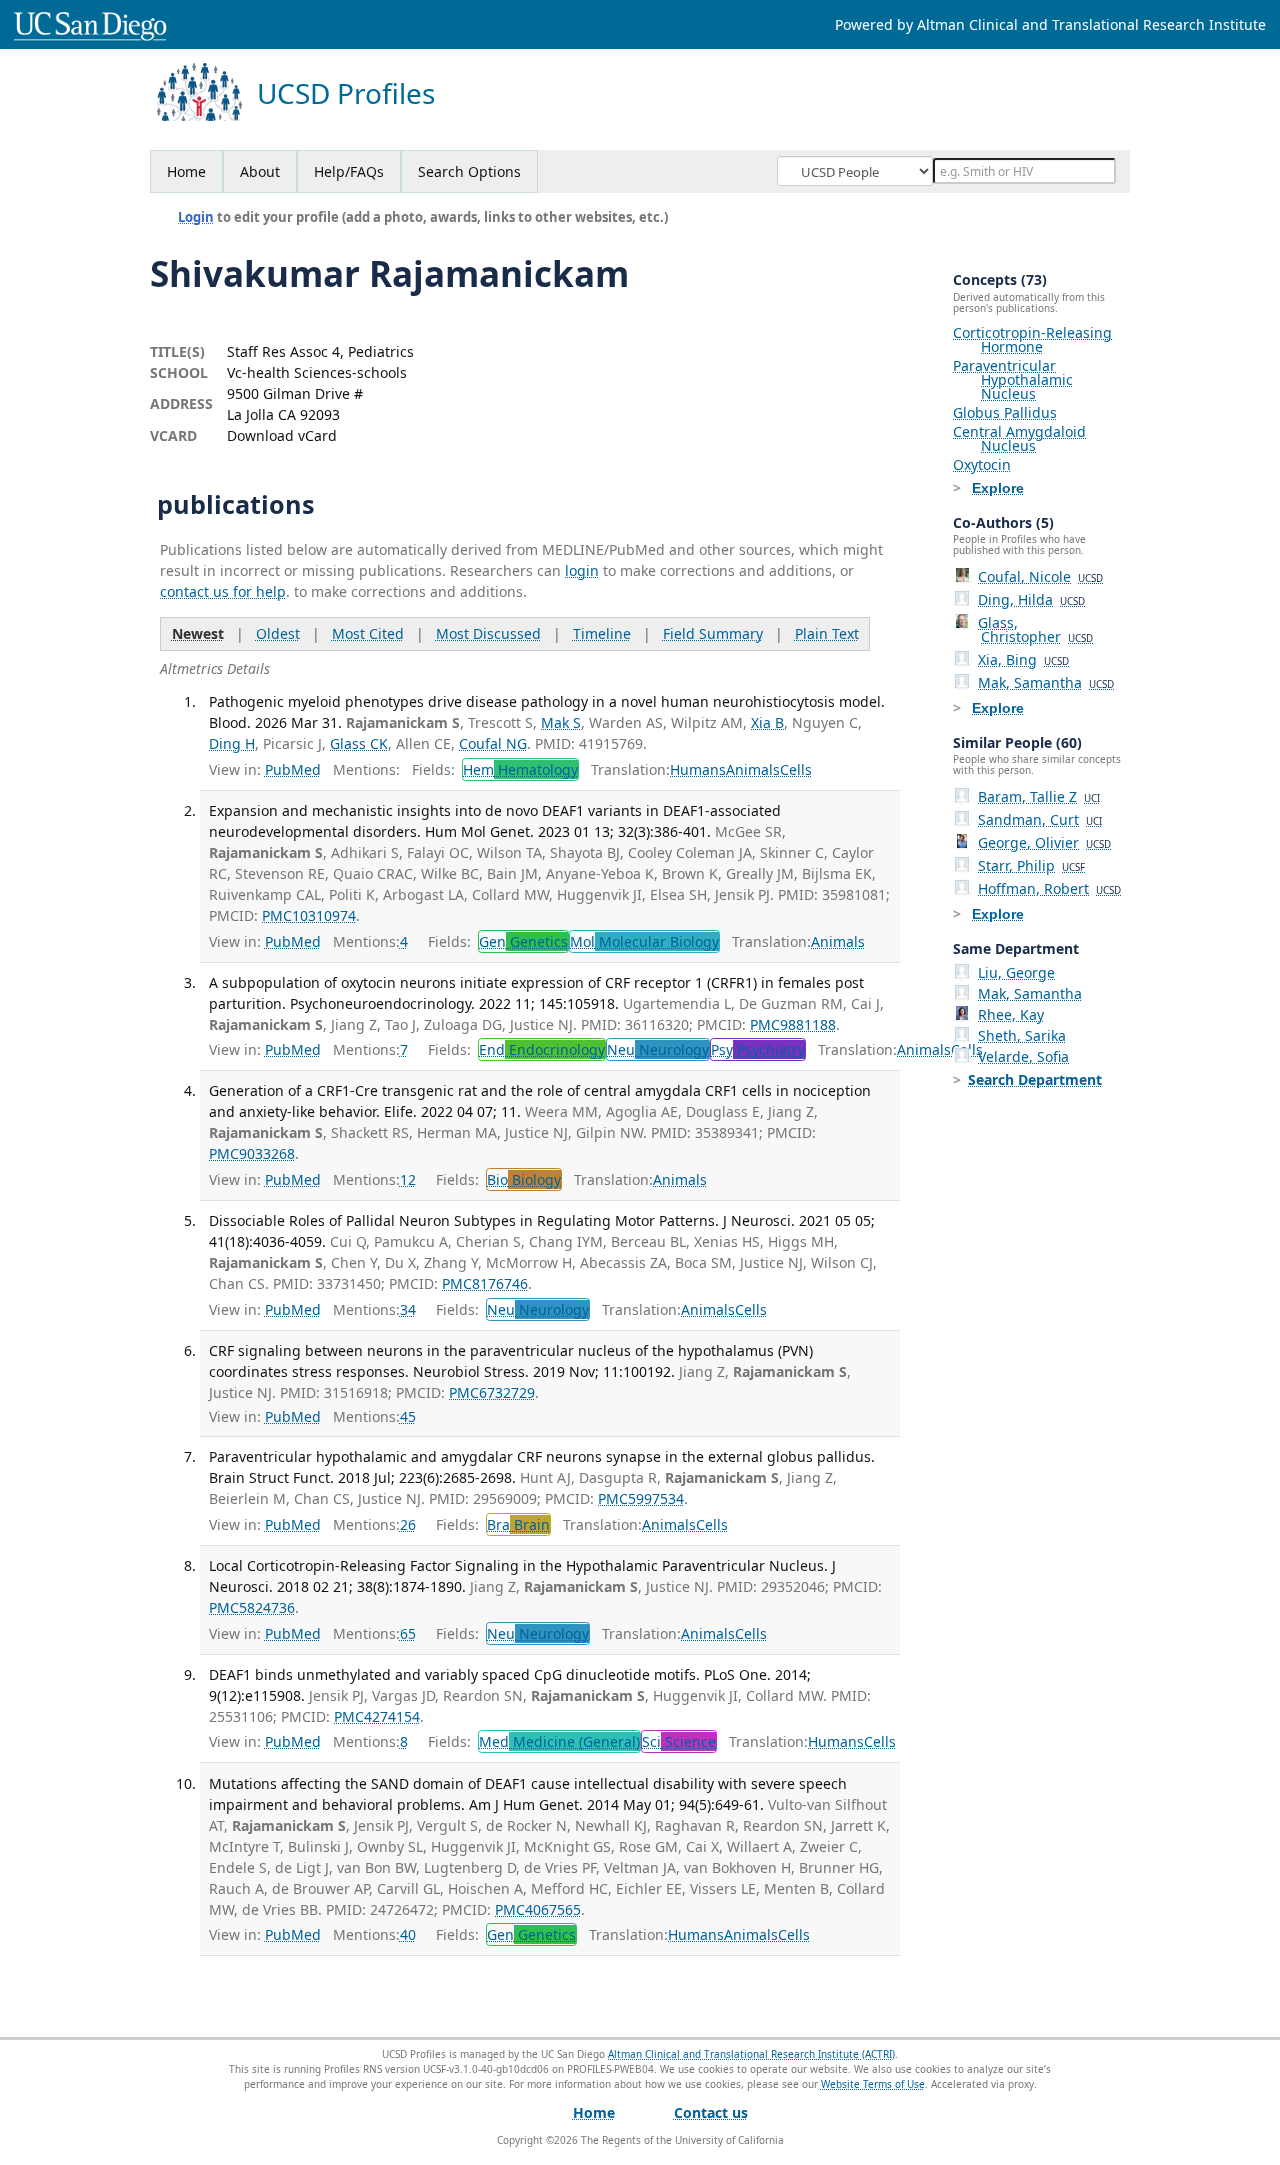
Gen (523, 941)
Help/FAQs (349, 171)
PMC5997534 (641, 1498)
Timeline (602, 633)
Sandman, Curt (1040, 819)
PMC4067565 (538, 1909)
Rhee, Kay (1011, 1014)
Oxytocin (982, 464)
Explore (998, 488)
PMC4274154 (377, 1716)
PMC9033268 (252, 1153)
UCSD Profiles (346, 93)
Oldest (278, 633)
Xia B (767, 722)
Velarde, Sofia (1023, 1056)
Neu (658, 1049)
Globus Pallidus (1005, 412)
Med (559, 1741)
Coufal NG (493, 743)
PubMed (293, 769)
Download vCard (282, 435)
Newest (198, 633)
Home (186, 171)
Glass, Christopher (1035, 629)
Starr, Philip (1031, 865)
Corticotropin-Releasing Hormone (1032, 339)
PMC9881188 (793, 1024)
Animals (753, 769)
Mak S (561, 722)
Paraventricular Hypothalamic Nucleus (1013, 379)
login (582, 570)
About (260, 171)
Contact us (711, 2112)
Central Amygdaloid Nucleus (1019, 438)
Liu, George (1016, 972)
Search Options (469, 171)
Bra (518, 1524)
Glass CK (359, 743)
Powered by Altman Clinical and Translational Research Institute (1050, 24)
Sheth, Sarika (1022, 1035)
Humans (698, 769)
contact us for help (223, 591)
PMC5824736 (252, 1607)
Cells (796, 769)
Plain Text (827, 633)
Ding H (232, 743)
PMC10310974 (309, 915)
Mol (644, 941)
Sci (679, 1741)
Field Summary (713, 633)
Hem (520, 769)
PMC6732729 (492, 1392)
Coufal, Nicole (1040, 576)
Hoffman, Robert (1049, 888)
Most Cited (368, 633)
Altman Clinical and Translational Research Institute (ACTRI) (751, 2054)
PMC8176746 (485, 1283)
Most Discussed (488, 633)
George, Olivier (1044, 842)
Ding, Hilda (1031, 599)
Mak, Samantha (1046, 682)
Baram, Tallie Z (1039, 796)
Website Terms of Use (873, 2084)
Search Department (1035, 1079)
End (542, 1049)
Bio (524, 1179)
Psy (758, 1049)
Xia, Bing (1023, 659)
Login (196, 217)
